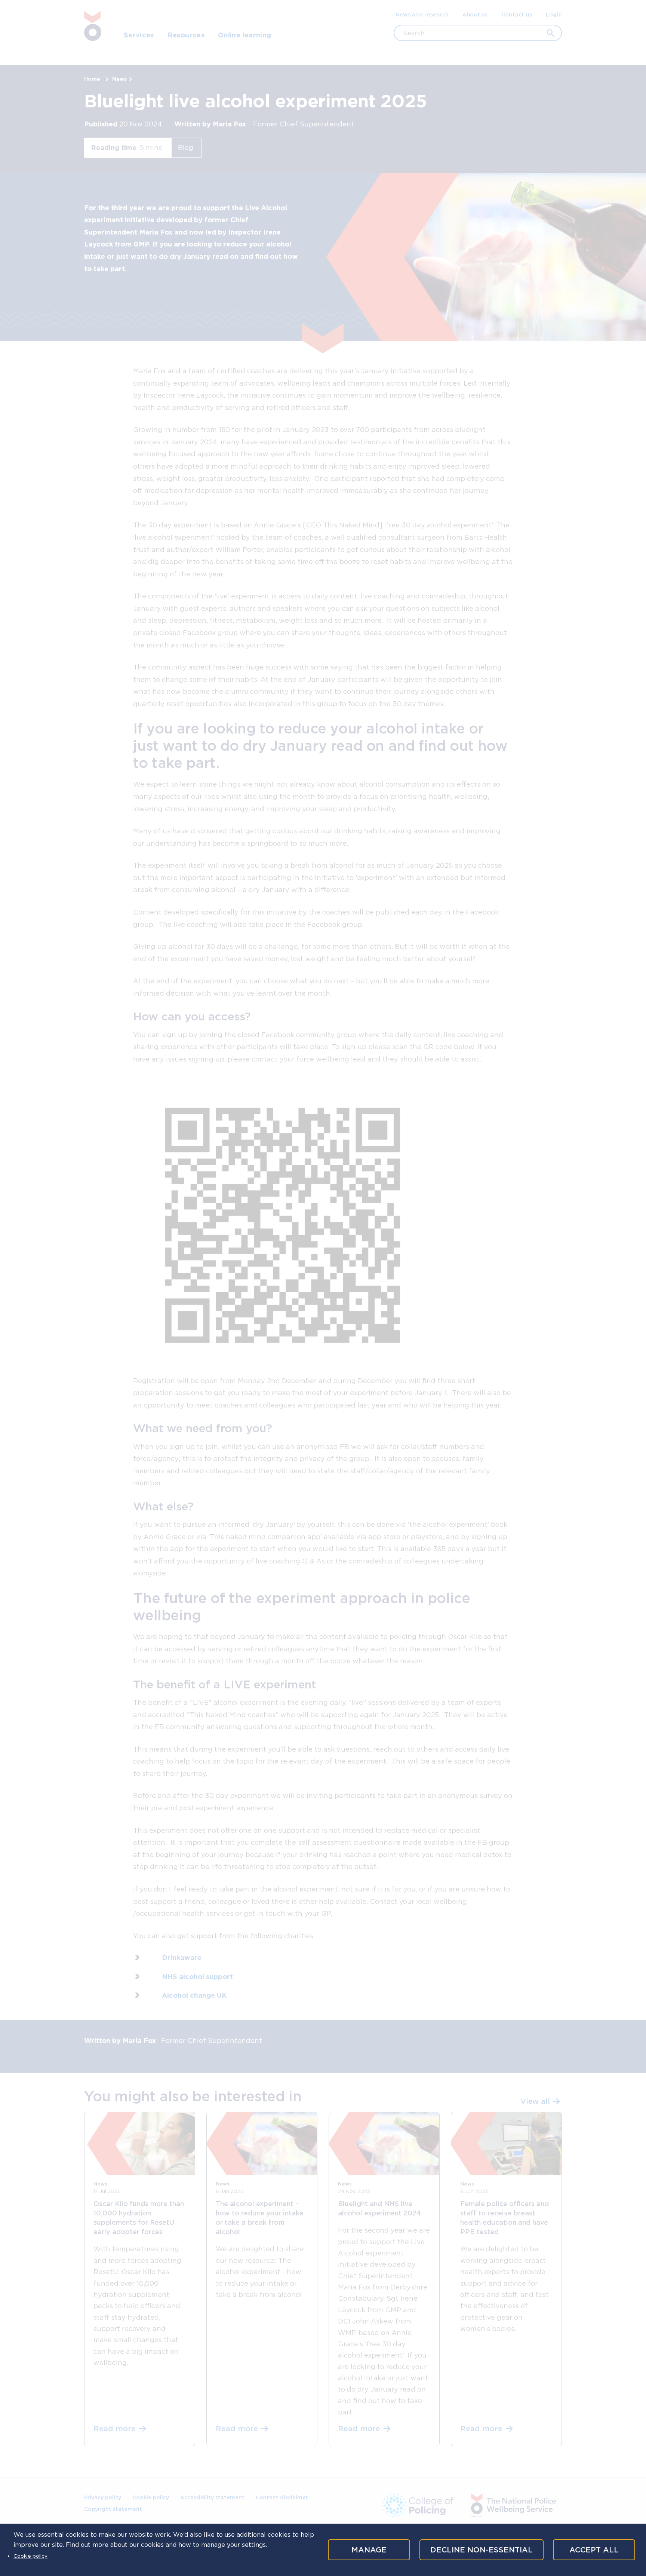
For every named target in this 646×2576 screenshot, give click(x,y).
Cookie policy (30, 2556)
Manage (369, 2550)
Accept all (594, 2550)
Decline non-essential (482, 2550)
